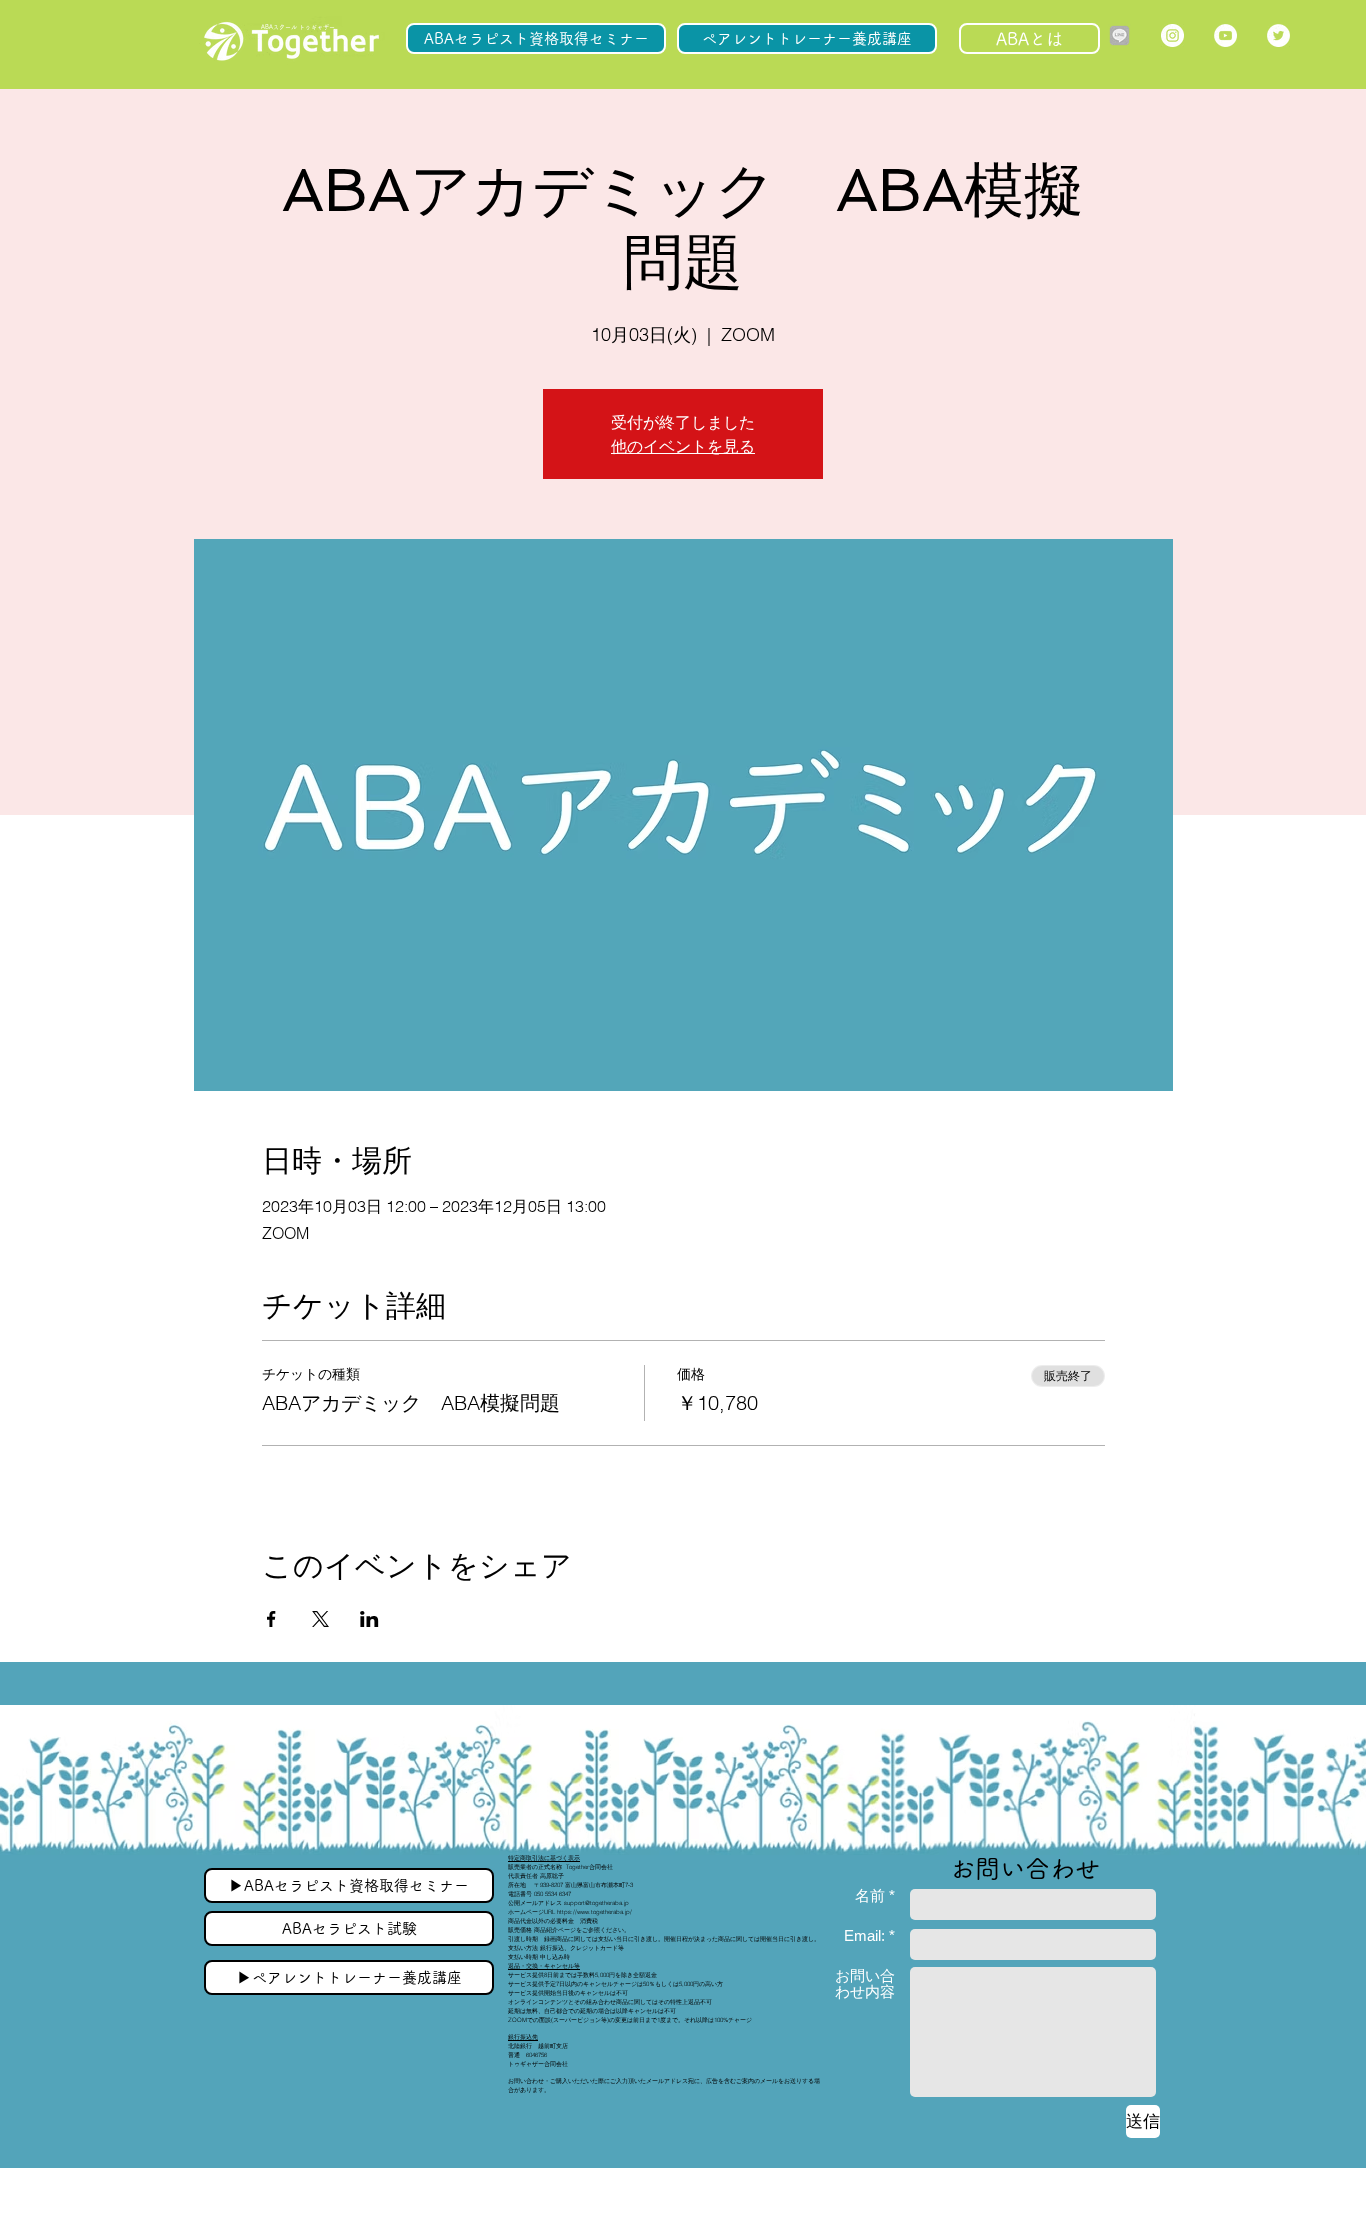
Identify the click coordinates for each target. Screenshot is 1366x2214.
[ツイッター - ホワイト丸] (1278, 35)
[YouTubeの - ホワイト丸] (1225, 35)
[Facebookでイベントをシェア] (271, 1619)
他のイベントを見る (683, 446)
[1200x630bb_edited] (1119, 35)
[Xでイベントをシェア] (320, 1619)
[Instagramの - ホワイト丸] (1172, 35)
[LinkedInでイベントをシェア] (369, 1619)
